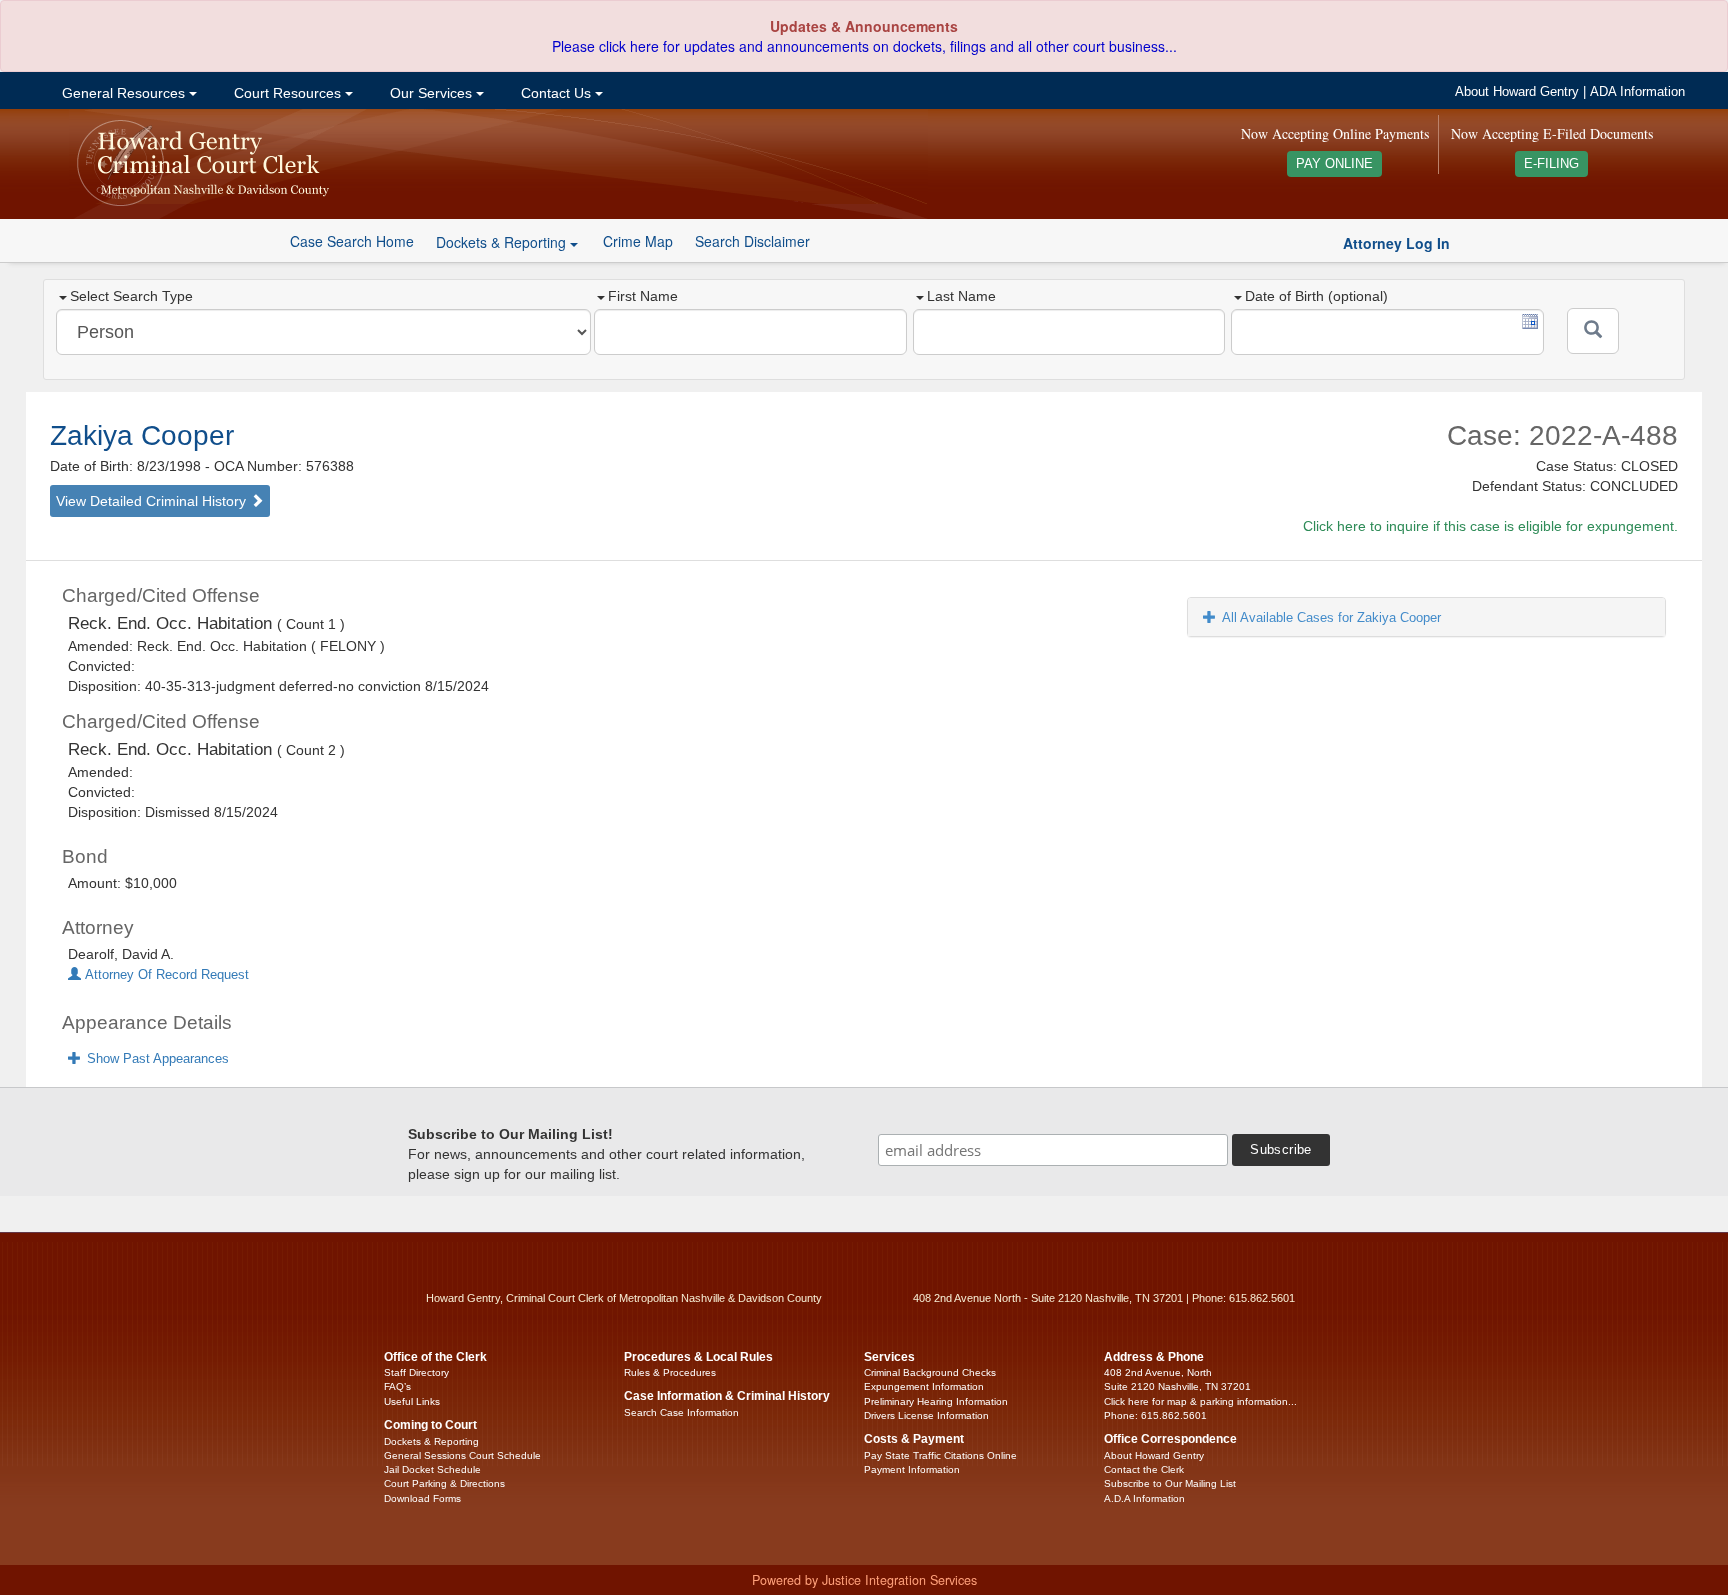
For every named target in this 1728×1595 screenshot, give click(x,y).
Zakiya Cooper (142, 435)
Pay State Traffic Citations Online (940, 1455)
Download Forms (422, 1498)
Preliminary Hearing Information (936, 1401)
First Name (643, 296)
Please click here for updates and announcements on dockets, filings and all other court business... (864, 46)
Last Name (961, 296)
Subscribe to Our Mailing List (1170, 1483)
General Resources (123, 93)
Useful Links (412, 1401)
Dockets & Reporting (431, 1441)
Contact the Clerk (1144, 1469)
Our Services (431, 93)
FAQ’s (397, 1386)
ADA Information (1637, 92)
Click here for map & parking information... (1200, 1401)
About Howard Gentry (1517, 92)
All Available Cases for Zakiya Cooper (1331, 617)
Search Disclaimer (752, 241)
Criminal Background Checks (930, 1372)
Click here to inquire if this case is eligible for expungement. (1490, 526)
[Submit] (1593, 331)
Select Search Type (131, 296)
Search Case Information (681, 1412)
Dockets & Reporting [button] (503, 242)
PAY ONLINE (1334, 164)
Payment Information (912, 1469)
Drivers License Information (926, 1415)
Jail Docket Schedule (432, 1469)
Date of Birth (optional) (1316, 296)
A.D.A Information (1144, 1498)
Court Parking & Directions (444, 1483)
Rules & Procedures (670, 1372)
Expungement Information (924, 1386)
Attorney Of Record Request (165, 975)
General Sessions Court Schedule (462, 1455)
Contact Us (556, 93)
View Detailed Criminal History (153, 501)
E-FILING (1551, 164)
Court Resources (287, 93)
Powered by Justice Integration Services (864, 1580)
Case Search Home (352, 241)
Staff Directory (416, 1372)
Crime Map (638, 241)
